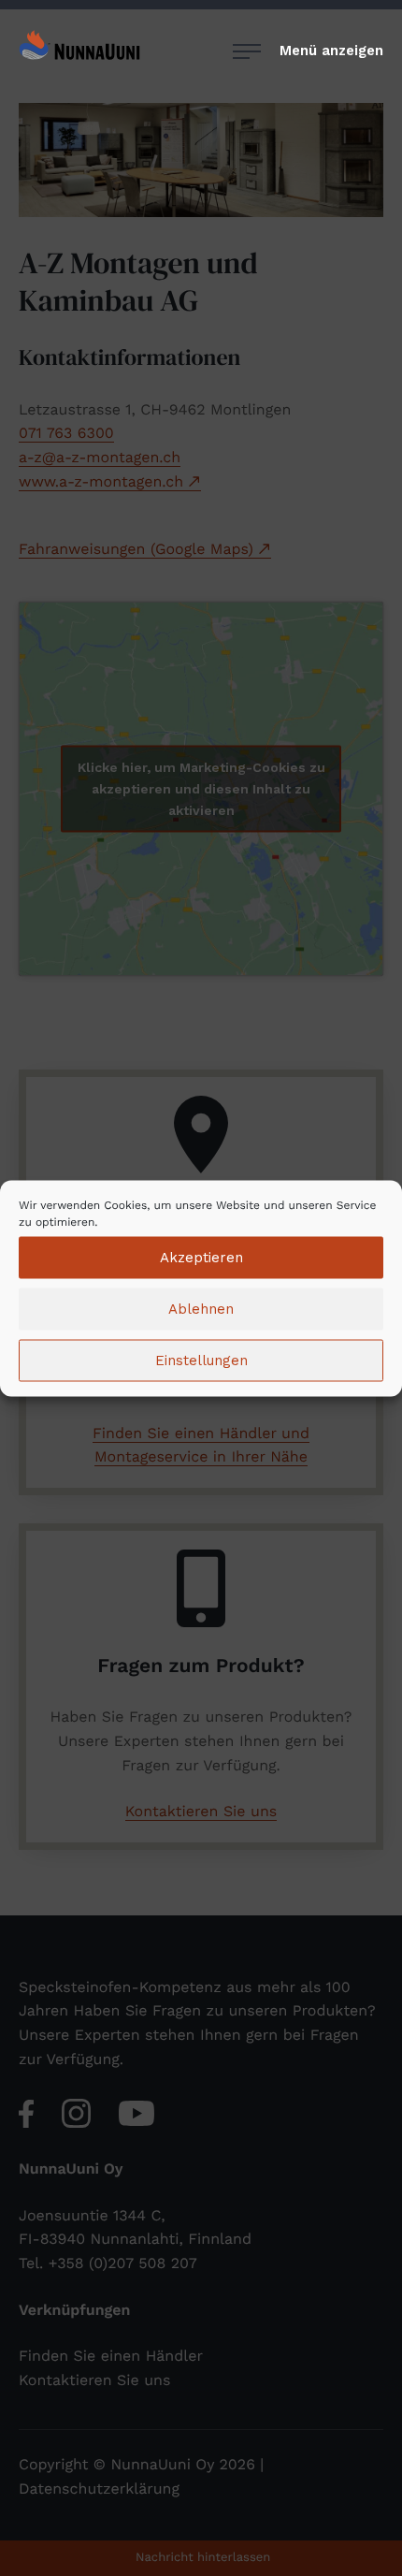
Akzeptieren (201, 1258)
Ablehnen (201, 1309)
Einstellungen (201, 1361)
